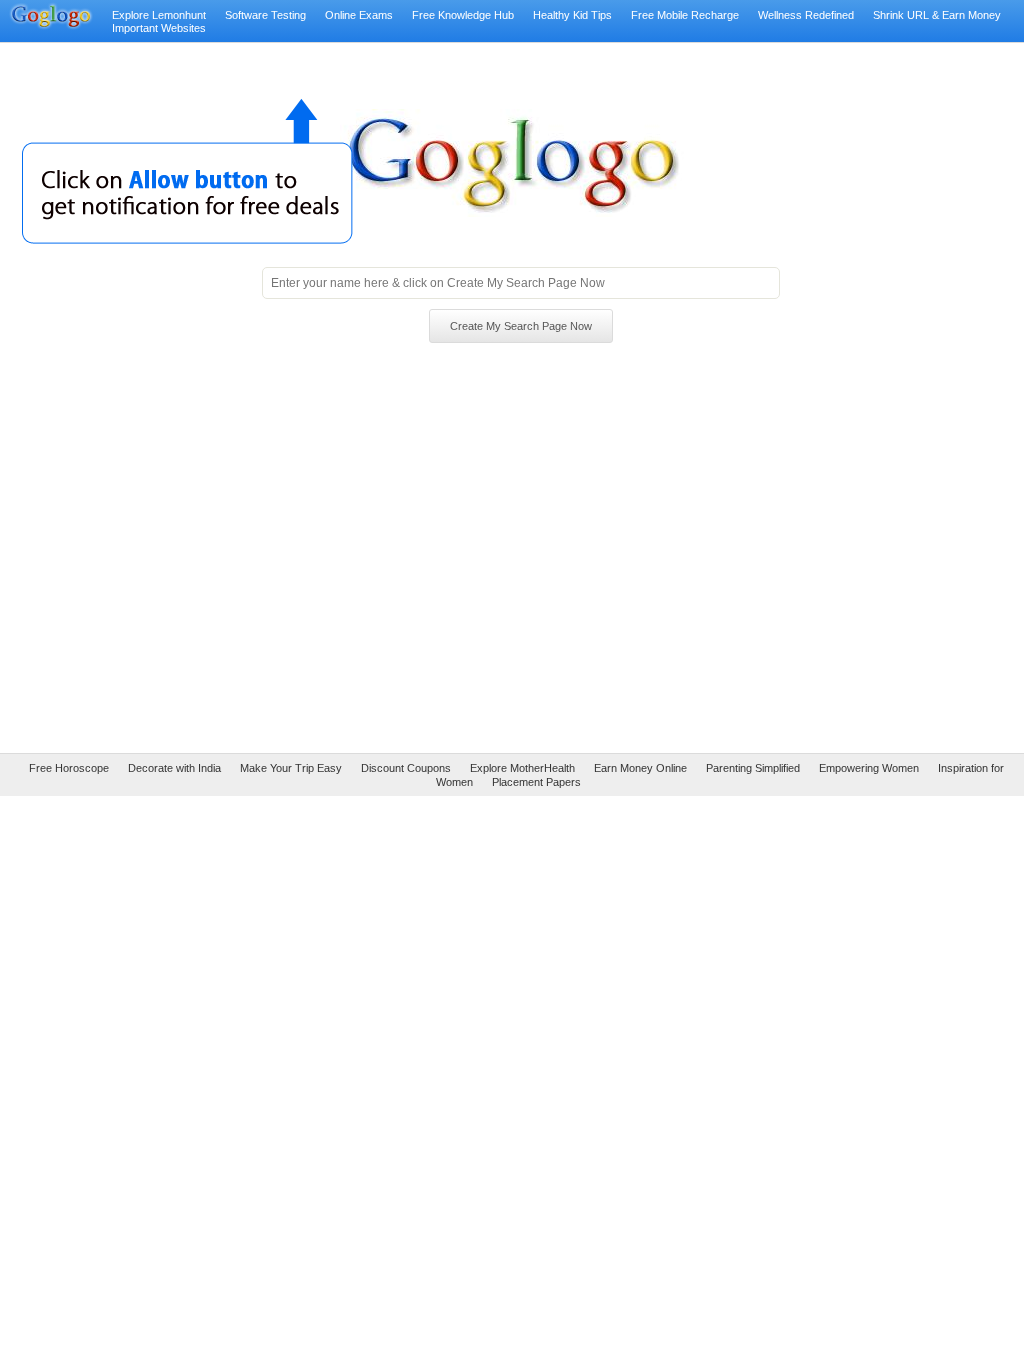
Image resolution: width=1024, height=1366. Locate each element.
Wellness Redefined (806, 15)
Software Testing (265, 15)
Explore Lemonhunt (159, 15)
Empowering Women (869, 768)
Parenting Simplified (753, 768)
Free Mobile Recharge (685, 15)
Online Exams (359, 15)
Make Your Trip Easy (291, 768)
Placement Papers (536, 782)
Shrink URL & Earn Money (937, 15)
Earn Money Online (640, 768)
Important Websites (159, 28)
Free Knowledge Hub (463, 15)
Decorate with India (174, 768)
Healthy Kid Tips (572, 15)
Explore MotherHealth (522, 768)
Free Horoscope (69, 768)
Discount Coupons (406, 768)
